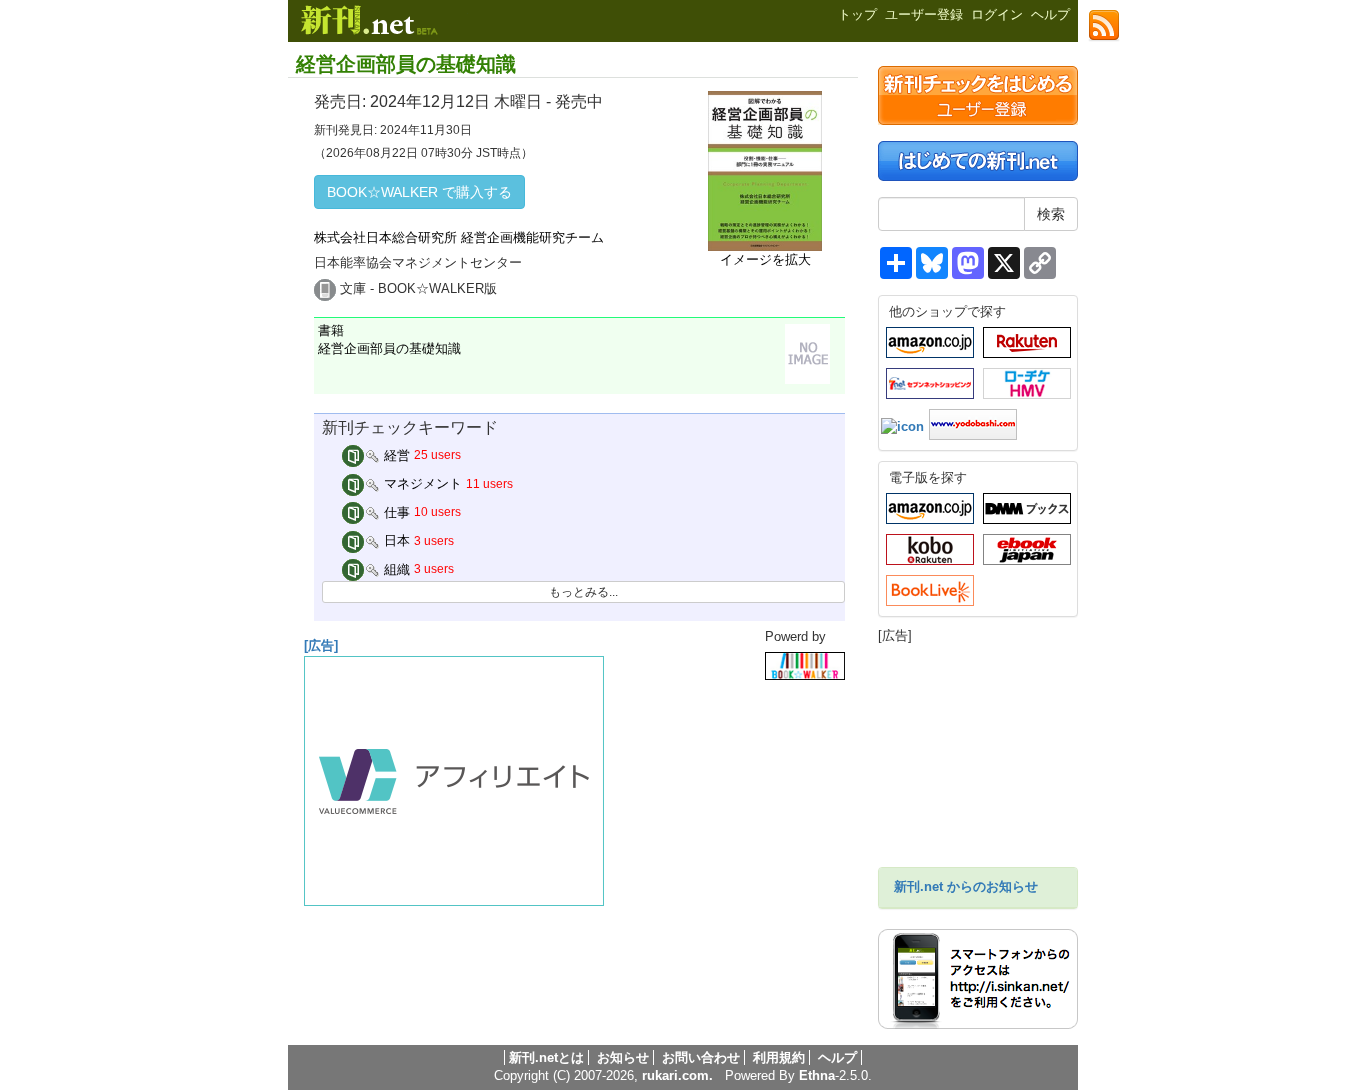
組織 (395, 569)
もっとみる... (583, 592)
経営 (395, 455)
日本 (395, 540)
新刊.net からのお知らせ (966, 886)
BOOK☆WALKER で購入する (419, 192)
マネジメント (421, 483)
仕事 (395, 512)
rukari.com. (677, 1075)
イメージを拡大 (765, 259)
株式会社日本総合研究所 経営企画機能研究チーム (459, 237)
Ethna (817, 1075)
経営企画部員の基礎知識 (406, 64)
